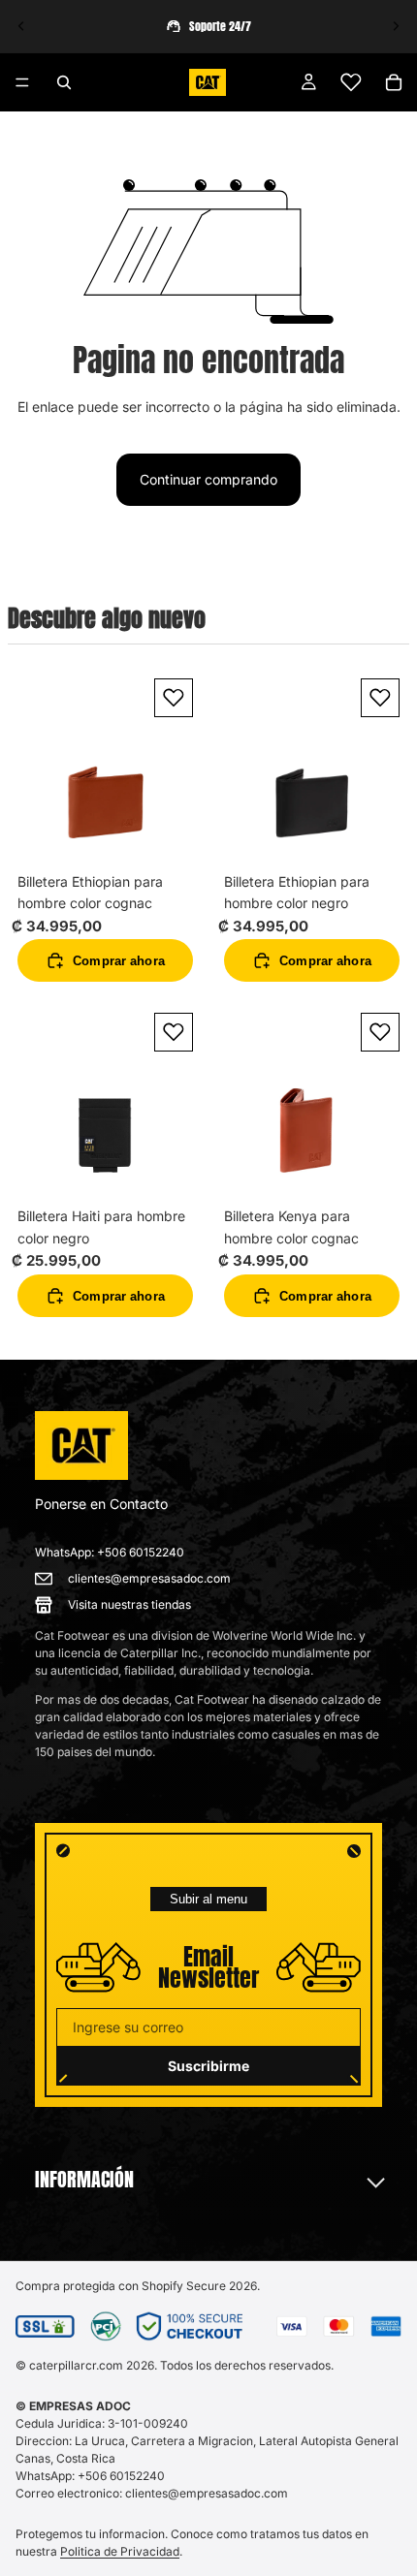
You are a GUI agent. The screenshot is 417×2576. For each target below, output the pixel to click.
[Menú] (22, 82)
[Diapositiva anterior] (21, 26)
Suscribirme (208, 2066)
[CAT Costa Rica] (81, 1446)
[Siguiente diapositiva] (396, 26)
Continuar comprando (208, 479)
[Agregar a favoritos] (174, 698)
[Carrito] (394, 82)
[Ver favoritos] (351, 82)
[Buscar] (64, 82)
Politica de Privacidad (120, 2551)
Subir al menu (208, 1899)
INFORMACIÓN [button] (84, 2180)
